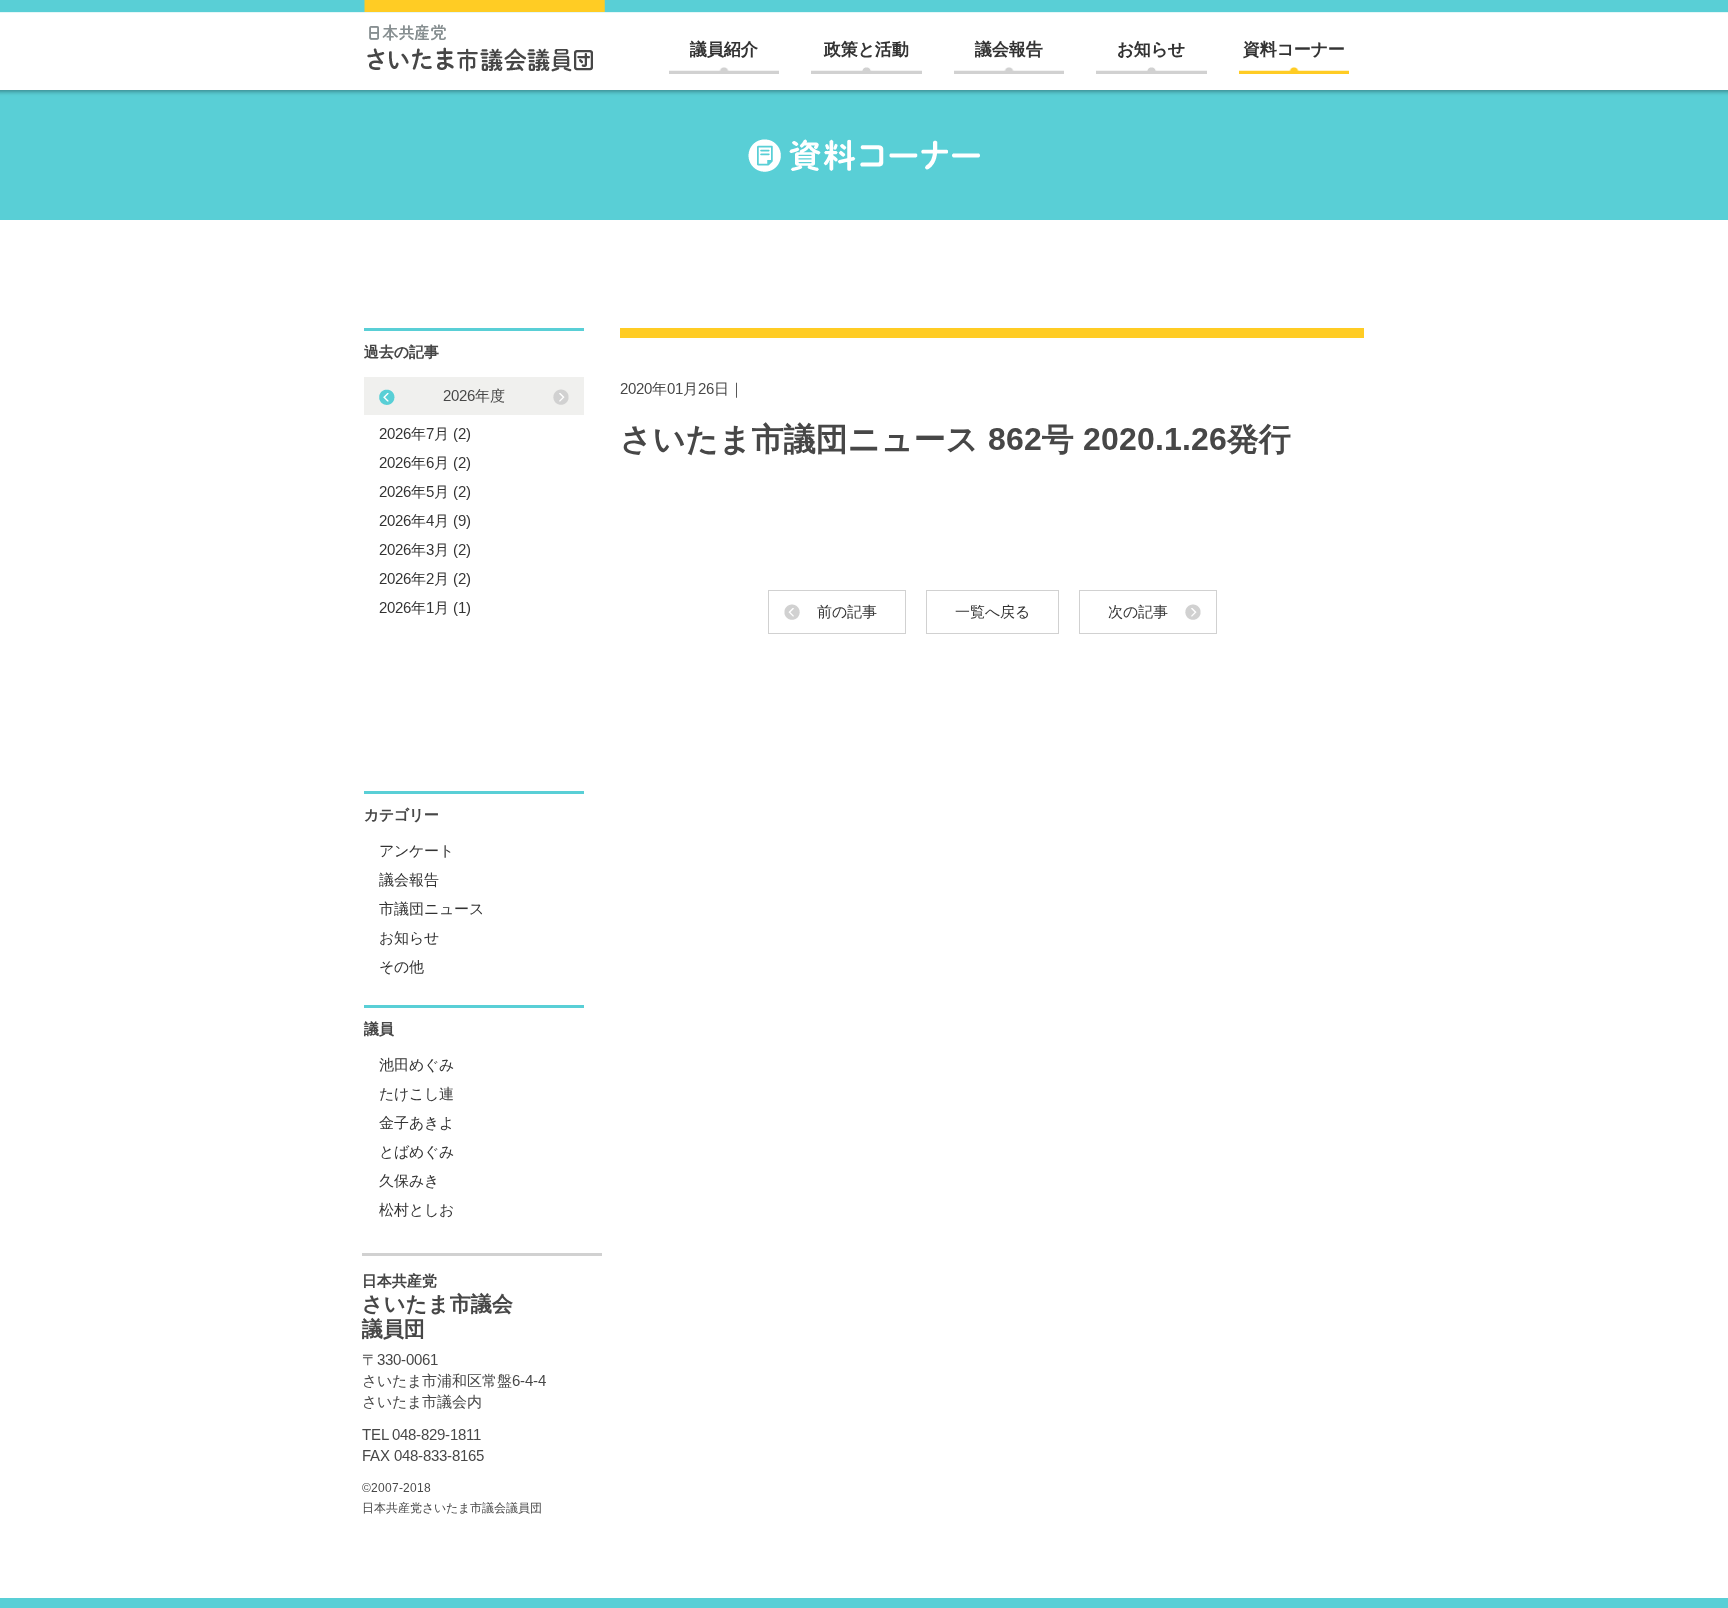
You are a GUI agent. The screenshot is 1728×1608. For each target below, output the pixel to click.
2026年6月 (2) (425, 462)
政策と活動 (866, 49)
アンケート (416, 850)
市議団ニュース (431, 908)
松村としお (416, 1209)
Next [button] (387, 397)
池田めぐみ (416, 1064)
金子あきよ (416, 1122)
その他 (401, 966)
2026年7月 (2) (425, 433)
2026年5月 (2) (425, 491)
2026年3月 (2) (425, 549)
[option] (474, 501)
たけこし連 (416, 1093)
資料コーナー (1294, 49)
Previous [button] (561, 397)
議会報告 (1009, 49)
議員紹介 (724, 49)
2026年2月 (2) (425, 578)
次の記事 (1138, 611)
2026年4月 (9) (425, 520)
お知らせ (1151, 49)
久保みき (409, 1180)
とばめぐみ (416, 1151)
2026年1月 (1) (425, 607)
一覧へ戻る (992, 611)
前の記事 (847, 611)
